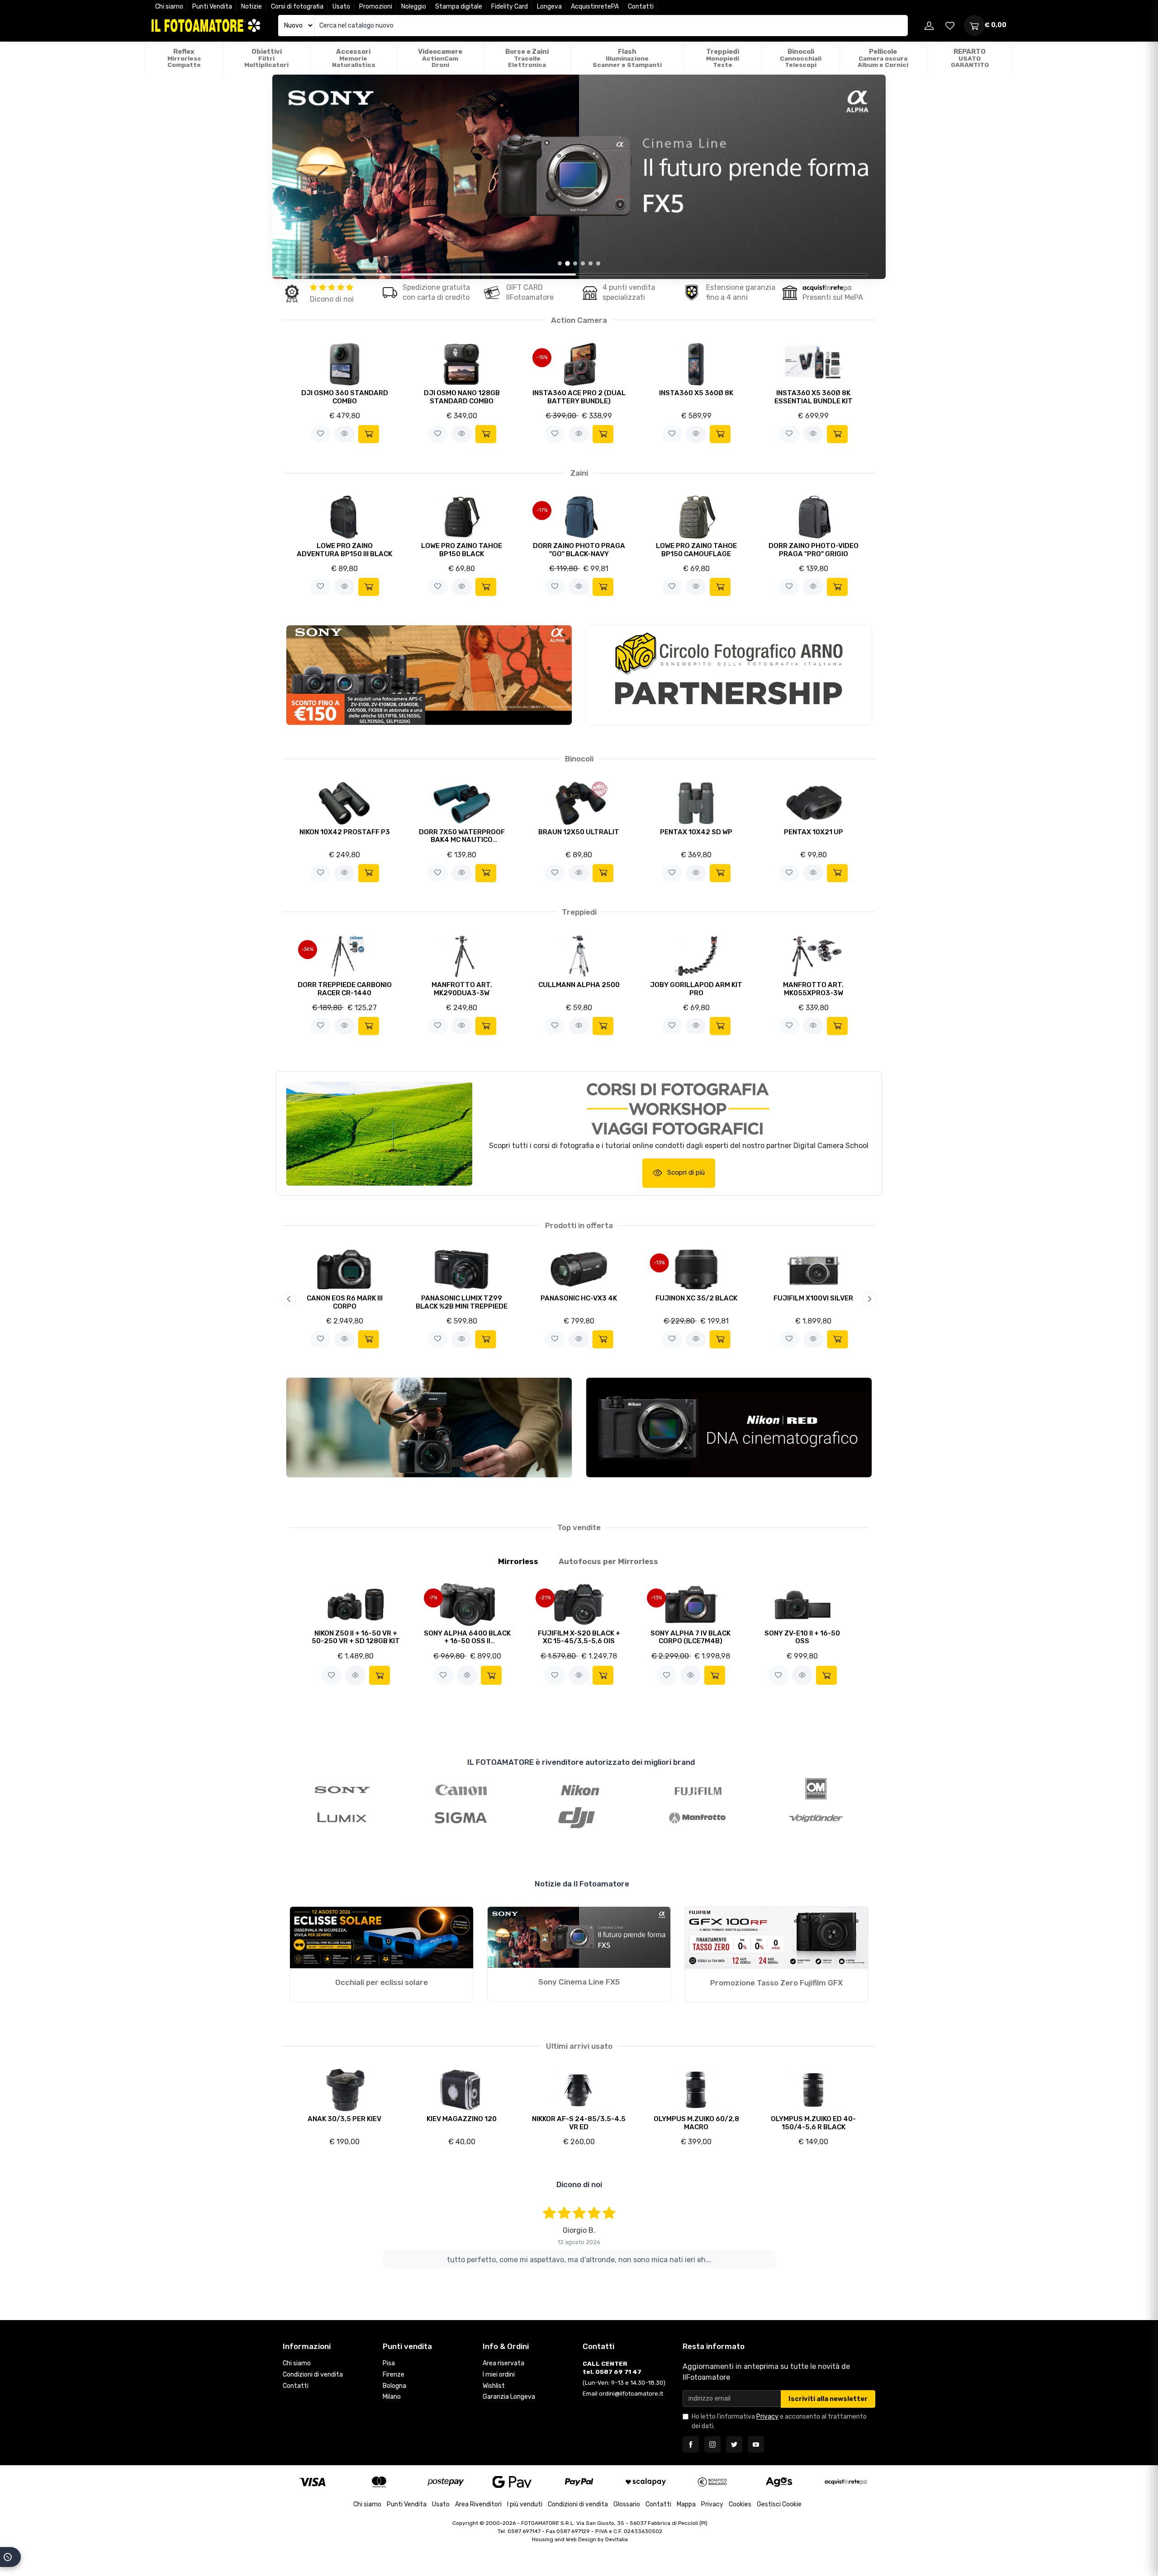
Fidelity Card (510, 7)
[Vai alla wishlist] (950, 25)
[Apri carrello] (974, 25)
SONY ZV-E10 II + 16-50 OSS (802, 1637)
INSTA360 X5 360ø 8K (696, 393)
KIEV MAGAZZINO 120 (462, 2119)
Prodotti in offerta (579, 1225)
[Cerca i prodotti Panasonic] (342, 1818)
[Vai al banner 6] (598, 263)
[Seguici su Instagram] (712, 2444)
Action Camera (579, 320)
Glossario (627, 2504)
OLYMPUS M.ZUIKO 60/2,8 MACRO (696, 2123)
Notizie (252, 7)
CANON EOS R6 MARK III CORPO (345, 1302)
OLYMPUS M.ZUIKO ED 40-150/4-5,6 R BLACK (813, 2123)
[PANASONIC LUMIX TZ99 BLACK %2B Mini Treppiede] (462, 1269)
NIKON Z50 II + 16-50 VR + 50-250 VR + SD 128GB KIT (356, 1637)
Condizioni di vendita (313, 2375)
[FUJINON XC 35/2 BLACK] (696, 1269)
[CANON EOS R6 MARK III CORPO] (344, 1269)
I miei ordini (499, 2375)
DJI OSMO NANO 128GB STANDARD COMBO (462, 397)
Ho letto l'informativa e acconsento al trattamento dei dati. (779, 2421)
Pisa (389, 2363)
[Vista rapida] (344, 434)
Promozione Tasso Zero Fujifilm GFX (776, 1983)
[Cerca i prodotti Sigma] (460, 1818)
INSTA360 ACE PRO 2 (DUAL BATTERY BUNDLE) (579, 397)
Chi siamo (169, 7)
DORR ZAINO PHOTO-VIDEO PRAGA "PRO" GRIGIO (814, 550)
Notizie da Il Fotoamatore (582, 1884)
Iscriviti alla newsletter (828, 2399)
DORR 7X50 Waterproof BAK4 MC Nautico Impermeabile (462, 840)
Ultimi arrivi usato (579, 2046)
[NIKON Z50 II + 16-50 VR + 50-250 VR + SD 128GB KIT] (356, 1604)
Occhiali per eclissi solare (382, 1982)
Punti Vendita (212, 7)
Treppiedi (579, 912)
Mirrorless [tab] (518, 1561)
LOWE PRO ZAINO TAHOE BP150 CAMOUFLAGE (696, 550)
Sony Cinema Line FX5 (579, 1982)
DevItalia (617, 2539)
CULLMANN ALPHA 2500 (579, 985)
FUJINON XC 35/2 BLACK (696, 1298)
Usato (341, 7)
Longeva (549, 7)
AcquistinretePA (595, 7)
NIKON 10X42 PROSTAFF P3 (345, 832)
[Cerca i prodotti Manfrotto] (698, 1818)
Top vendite (579, 1527)
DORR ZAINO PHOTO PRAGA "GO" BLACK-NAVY (579, 550)
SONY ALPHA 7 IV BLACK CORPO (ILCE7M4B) (691, 1637)
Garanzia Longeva (509, 2397)
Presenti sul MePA (833, 297)
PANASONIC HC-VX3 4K (579, 1298)
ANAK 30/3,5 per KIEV (344, 2119)
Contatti (641, 7)
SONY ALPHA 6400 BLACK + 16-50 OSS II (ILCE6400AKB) (467, 1641)
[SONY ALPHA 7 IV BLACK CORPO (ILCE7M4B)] (691, 1604)
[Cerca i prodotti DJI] (579, 1818)
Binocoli (579, 759)
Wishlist (494, 2386)
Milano (392, 2397)
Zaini (579, 473)
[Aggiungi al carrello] (369, 434)
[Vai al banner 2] (567, 263)
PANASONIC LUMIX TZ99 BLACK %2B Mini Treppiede (462, 1302)
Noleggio (414, 7)
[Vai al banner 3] (575, 263)
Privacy (767, 2417)
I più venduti (525, 2504)
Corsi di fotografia (297, 7)
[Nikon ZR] (729, 1427)
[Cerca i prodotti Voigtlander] (816, 1818)
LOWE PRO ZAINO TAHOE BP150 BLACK (462, 550)
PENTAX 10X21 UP (814, 832)
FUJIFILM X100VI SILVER (813, 1298)
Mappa (686, 2504)
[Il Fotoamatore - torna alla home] (206, 26)
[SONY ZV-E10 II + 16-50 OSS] (802, 1604)
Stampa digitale (459, 7)
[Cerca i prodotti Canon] (460, 1789)
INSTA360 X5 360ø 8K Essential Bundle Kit (814, 397)
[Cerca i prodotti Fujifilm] (698, 1789)
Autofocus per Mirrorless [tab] (608, 1561)
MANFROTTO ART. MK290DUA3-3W (462, 989)
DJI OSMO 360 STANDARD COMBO (345, 397)
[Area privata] (929, 25)
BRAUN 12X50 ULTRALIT (579, 832)
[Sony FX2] (429, 1427)
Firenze (394, 2375)
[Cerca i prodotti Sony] (342, 1789)
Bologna (394, 2386)
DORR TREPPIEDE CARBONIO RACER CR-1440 (345, 989)
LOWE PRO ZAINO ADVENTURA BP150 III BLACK (344, 550)
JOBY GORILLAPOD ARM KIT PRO (696, 989)
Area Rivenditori (478, 2504)
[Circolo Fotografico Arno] (729, 675)
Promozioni (376, 7)
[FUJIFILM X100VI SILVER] (814, 1269)
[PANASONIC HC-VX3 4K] (579, 1269)
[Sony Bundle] (429, 675)
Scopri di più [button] (685, 1172)
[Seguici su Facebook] (691, 2444)
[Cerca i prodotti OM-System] (816, 1789)
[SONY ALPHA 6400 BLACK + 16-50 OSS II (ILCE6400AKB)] (467, 1604)
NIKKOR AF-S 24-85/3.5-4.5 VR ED (579, 2123)
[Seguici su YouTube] (756, 2444)
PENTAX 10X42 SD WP (696, 832)
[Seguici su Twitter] (734, 2444)
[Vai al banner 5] (591, 263)
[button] (320, 434)
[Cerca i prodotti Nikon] (579, 1789)
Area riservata (503, 2363)
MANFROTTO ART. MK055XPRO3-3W (813, 989)
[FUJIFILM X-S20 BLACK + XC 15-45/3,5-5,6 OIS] (579, 1604)
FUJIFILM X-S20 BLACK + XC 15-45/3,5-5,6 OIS (579, 1637)
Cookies (740, 2504)
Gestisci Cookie (779, 2504)
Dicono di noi (332, 299)
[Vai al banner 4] (583, 263)
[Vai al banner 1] (560, 263)
